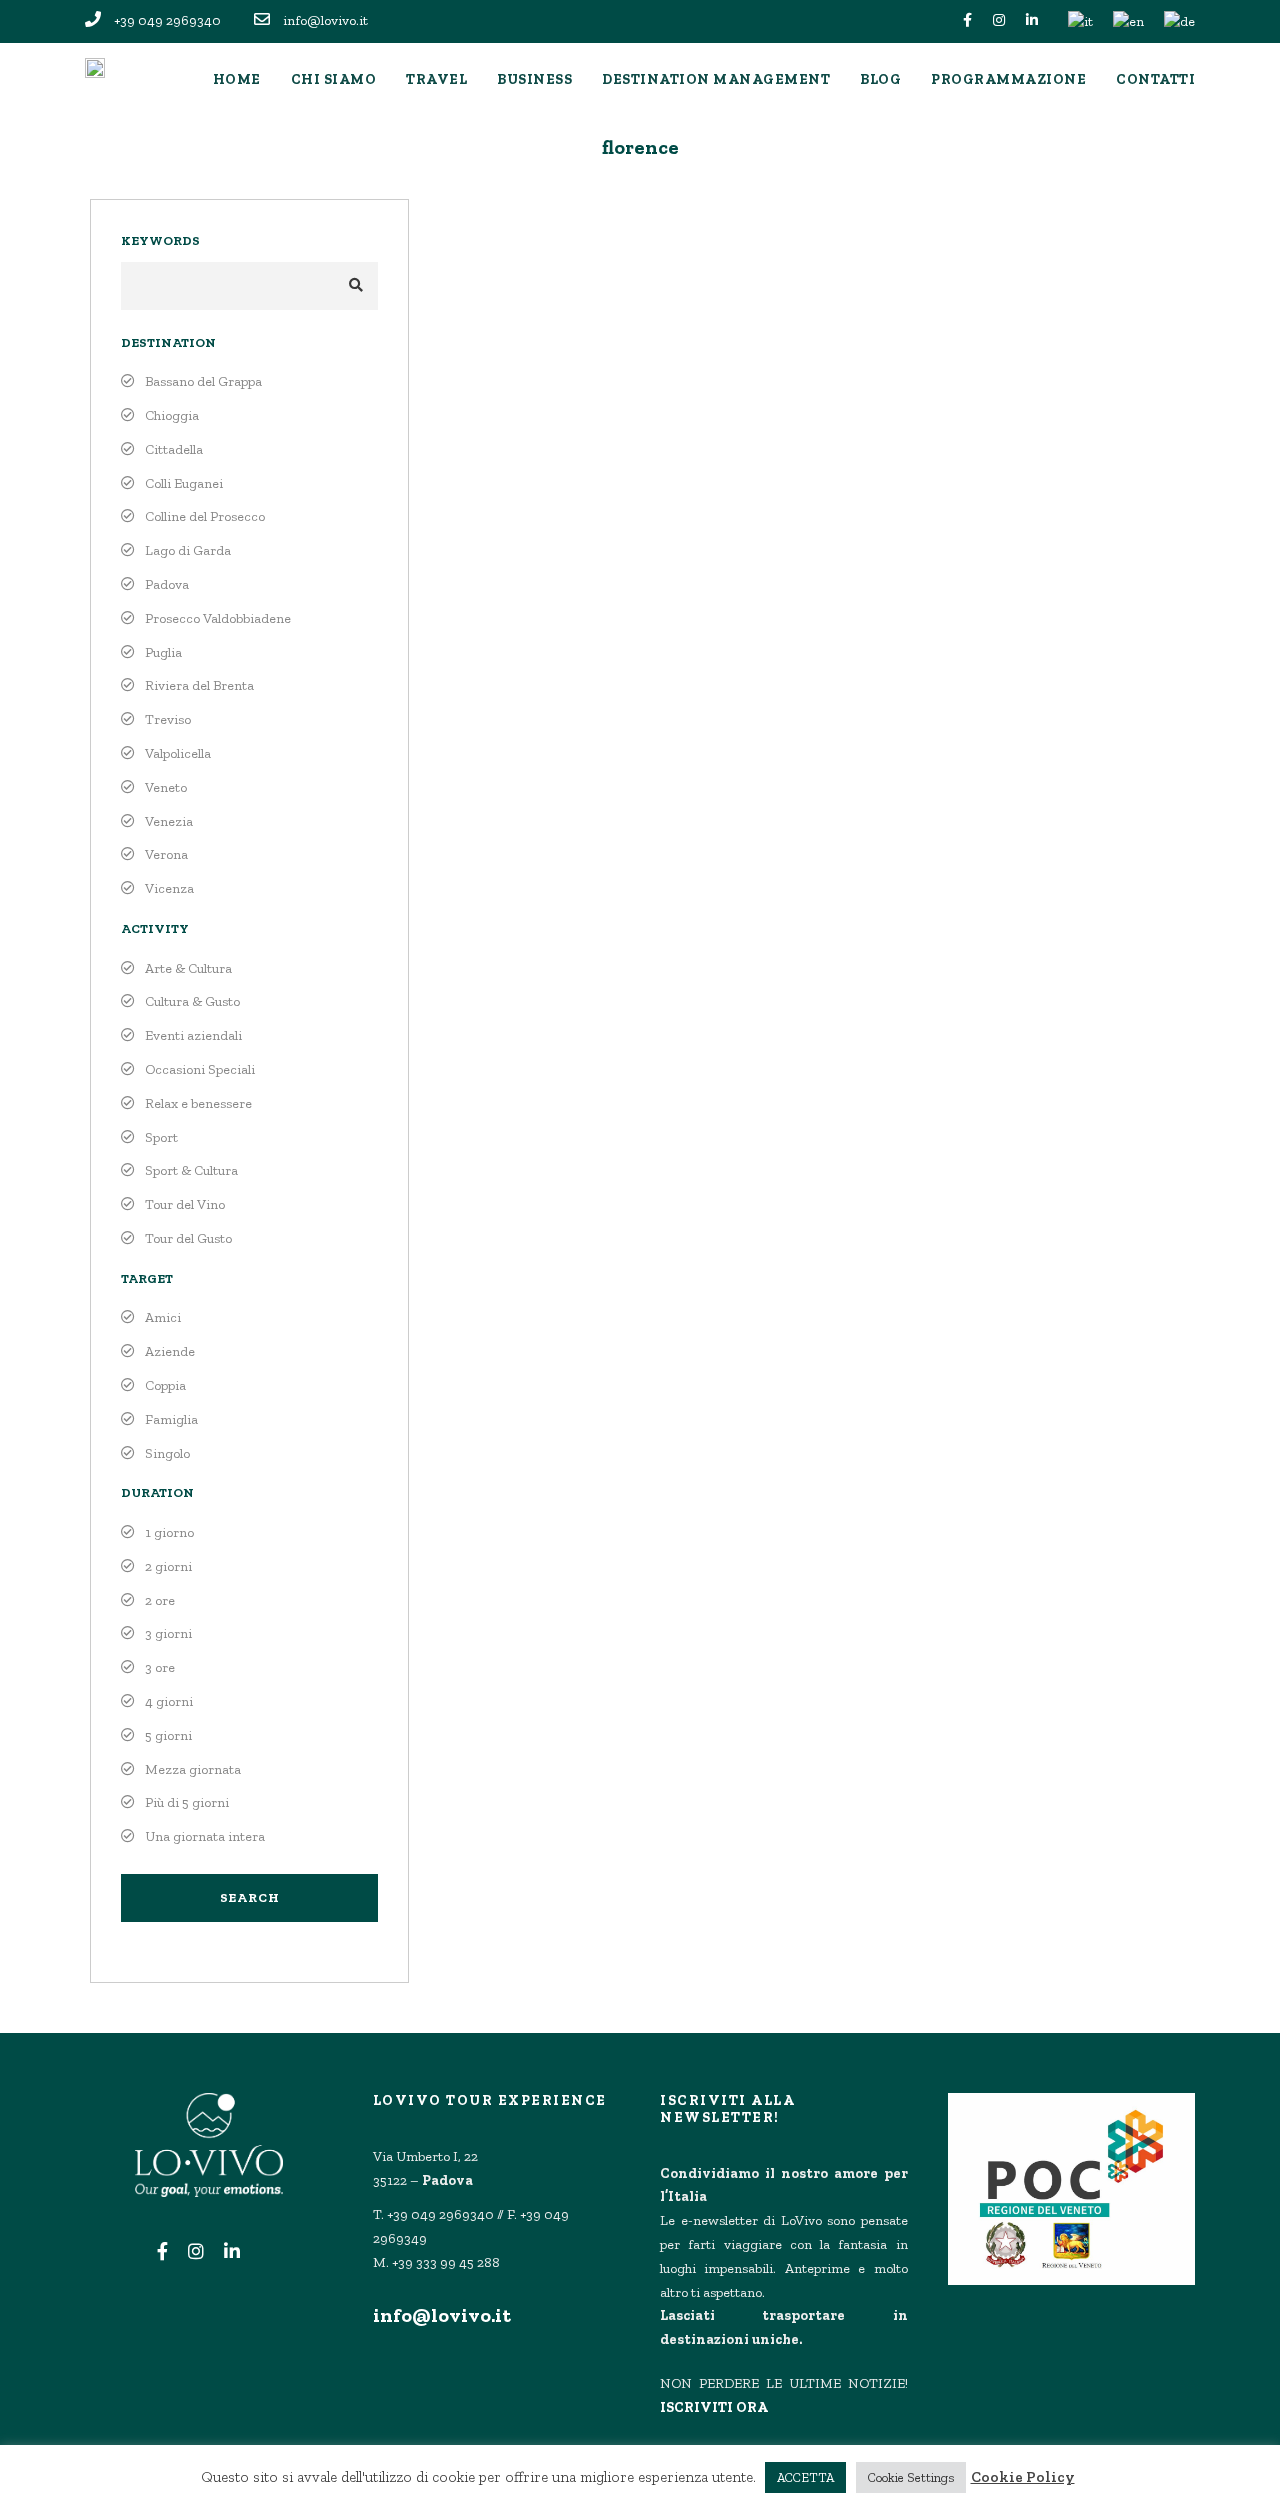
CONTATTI (1155, 79)
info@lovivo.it (442, 2315)
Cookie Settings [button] (911, 2477)
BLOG (880, 79)
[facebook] (967, 20)
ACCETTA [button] (805, 2477)
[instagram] (999, 20)
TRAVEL (436, 79)
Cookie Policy (1023, 2477)
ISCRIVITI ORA (714, 2407)
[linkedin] (1032, 20)
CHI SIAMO (334, 79)
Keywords (160, 240)
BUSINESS (534, 79)
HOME (237, 79)
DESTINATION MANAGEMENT (716, 79)
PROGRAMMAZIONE (1008, 79)
